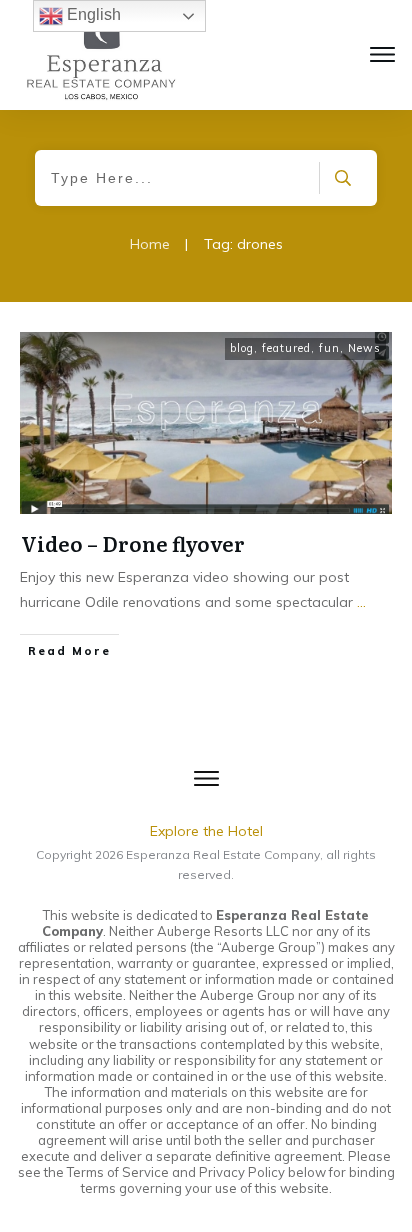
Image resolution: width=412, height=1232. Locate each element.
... (361, 602)
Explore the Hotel (206, 831)
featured (286, 348)
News (364, 348)
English (92, 14)
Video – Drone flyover (133, 543)
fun (329, 348)
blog (242, 348)
